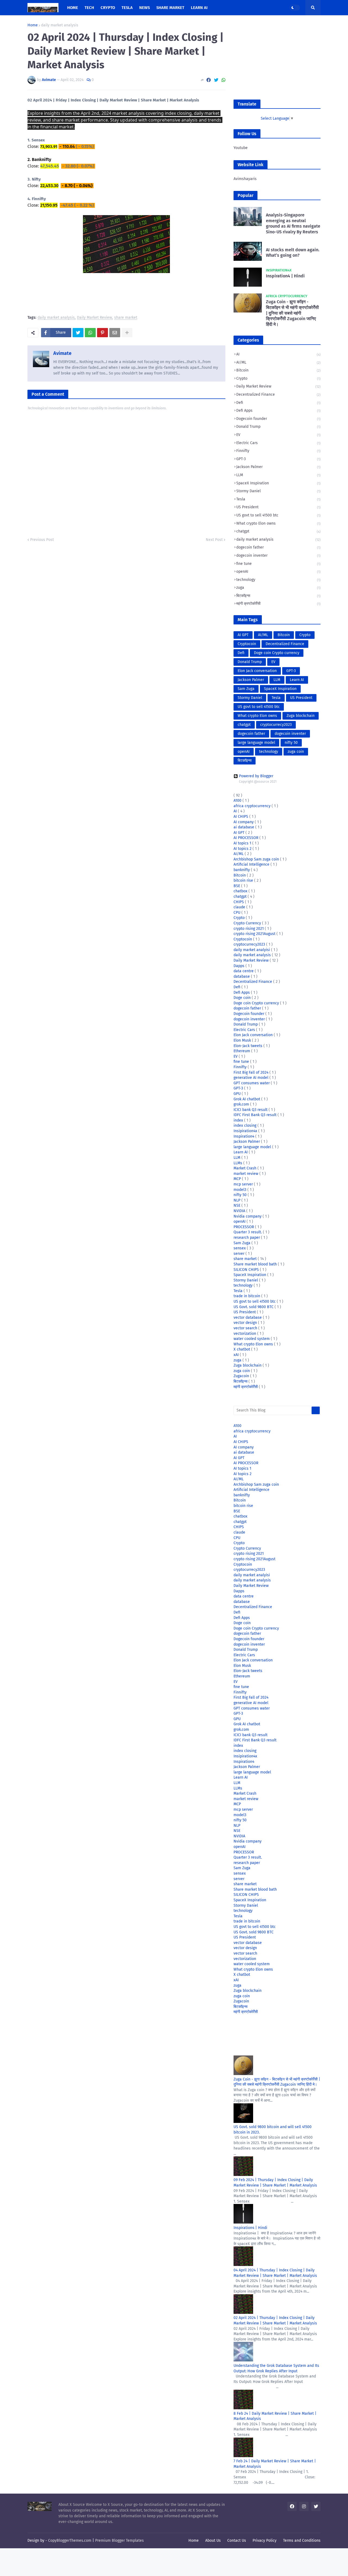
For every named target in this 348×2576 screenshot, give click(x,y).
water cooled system (252, 1339)
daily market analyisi (252, 950)
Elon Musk (243, 1040)
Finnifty (278, 451)
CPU (237, 913)
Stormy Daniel (278, 491)
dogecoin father (278, 547)
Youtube (241, 148)
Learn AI (297, 680)
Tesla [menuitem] (127, 8)
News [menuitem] (145, 8)
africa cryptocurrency (253, 806)
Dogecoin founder (278, 419)
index (239, 1120)
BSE (237, 886)
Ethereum (242, 1051)
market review (246, 1174)
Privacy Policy (265, 2541)
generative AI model (251, 1078)
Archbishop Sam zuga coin (257, 859)
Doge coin (243, 998)
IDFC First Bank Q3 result (256, 1115)
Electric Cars (278, 443)
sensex (240, 1248)
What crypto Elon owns (278, 523)
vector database (248, 1318)
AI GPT (243, 635)
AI (278, 354)
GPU (238, 1094)
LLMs (238, 1163)
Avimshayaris (245, 179)
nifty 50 (291, 743)
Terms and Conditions (302, 2541)
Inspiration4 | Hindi (285, 276)
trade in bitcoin (247, 1296)
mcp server (244, 1184)
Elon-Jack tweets (248, 1046)
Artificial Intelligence (252, 864)
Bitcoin (278, 370)
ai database (244, 827)
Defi (278, 403)
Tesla (278, 499)
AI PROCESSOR (246, 838)
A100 (238, 801)
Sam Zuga (246, 689)
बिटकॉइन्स (278, 596)
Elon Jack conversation (257, 671)
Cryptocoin (247, 644)
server (240, 1254)
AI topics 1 (243, 843)
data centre (244, 971)
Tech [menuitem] (89, 8)
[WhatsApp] (223, 80)
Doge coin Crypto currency (277, 653)
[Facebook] (209, 80)
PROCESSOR (244, 1227)
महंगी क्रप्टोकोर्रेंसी (278, 604)
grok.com (242, 1104)
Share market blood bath (256, 1264)
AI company (244, 822)
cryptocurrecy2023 (276, 725)
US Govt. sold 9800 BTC (254, 1307)
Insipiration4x (246, 1131)
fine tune (278, 564)
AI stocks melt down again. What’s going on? (293, 253)
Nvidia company (248, 1216)
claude (240, 907)
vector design (246, 1323)
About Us (213, 2541)
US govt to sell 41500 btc (278, 515)
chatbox (241, 891)
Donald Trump (278, 427)
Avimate (62, 353)
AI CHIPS (241, 817)
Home (33, 25)
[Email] (115, 333)
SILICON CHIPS (247, 1270)
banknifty (242, 870)
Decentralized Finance (278, 394)
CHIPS (239, 902)
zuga (278, 588)
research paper (247, 1238)
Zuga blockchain (301, 716)
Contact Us (237, 2541)
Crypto (278, 378)
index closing (246, 1126)
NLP (237, 1200)
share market (126, 318)
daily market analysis (60, 25)
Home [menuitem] (73, 8)
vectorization (245, 1334)
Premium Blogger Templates (119, 2541)
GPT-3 (278, 459)
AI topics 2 (243, 849)
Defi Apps (278, 411)
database (242, 976)
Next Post (214, 540)
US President (278, 507)
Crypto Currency (248, 923)
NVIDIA (240, 1211)
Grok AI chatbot (247, 1099)
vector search (246, 1328)
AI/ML (278, 362)
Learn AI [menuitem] (199, 8)
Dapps (240, 966)
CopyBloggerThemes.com (70, 2541)
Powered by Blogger (256, 776)
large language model (256, 743)
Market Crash (246, 1168)
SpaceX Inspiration (278, 483)
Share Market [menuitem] (170, 8)
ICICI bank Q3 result (251, 1110)
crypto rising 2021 (249, 929)
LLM (278, 475)
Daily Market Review (94, 318)
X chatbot (242, 1349)
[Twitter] (216, 80)
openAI (278, 572)
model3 (240, 1190)
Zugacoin (242, 1376)
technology (278, 580)
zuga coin (296, 752)
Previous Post (42, 540)
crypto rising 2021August (255, 934)
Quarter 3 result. (248, 1232)
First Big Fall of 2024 (251, 1072)
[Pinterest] (102, 333)
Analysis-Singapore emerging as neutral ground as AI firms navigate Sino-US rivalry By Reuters (293, 223)
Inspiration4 (244, 1136)
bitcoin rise (244, 880)
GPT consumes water (252, 1083)
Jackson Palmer (278, 467)
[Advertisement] (277, 57)
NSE (237, 1205)
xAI (237, 1355)
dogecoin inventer (278, 555)
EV (278, 435)
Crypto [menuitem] (108, 8)
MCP (238, 1179)
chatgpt (278, 531)
